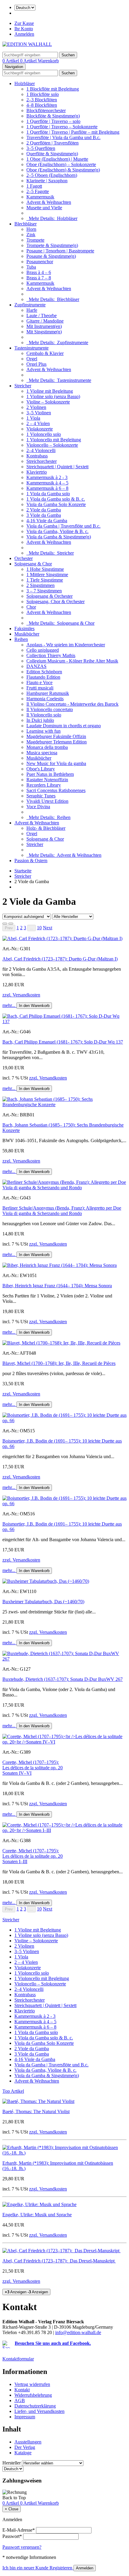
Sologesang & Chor (33, 564)
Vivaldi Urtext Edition (47, 801)
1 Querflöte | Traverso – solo (53, 121)
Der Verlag (25, 2447)
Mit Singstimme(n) (44, 332)
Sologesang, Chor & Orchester (55, 602)
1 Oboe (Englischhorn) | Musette (57, 159)
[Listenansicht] (5, 924)
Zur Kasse (24, 23)
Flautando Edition (43, 677)
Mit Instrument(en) (44, 326)
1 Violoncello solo (44, 434)
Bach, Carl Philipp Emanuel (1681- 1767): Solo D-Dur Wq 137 (63, 1042)
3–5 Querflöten (41, 148)
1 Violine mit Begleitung (50, 391)
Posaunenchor (40, 262)
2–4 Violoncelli (41, 450)
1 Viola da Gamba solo (48, 494)
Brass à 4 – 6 (39, 272)
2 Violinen (36, 407)
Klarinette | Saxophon (47, 181)
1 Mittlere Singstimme (47, 575)
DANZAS (36, 666)
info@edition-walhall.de (78, 2332)
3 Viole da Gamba (44, 515)
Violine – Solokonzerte (48, 402)
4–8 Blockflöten (42, 105)
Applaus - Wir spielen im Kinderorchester (66, 645)
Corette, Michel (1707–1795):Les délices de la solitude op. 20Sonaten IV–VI (33, 1768)
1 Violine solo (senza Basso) (53, 396)
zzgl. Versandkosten (21, 995)
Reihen (21, 639)
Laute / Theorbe (42, 316)
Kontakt (22, 2390)
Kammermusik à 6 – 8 (47, 488)
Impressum (25, 2417)
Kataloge (23, 2453)
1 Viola (33, 418)
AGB (20, 2400)
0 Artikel (11, 61)
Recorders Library (44, 785)
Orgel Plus (36, 364)
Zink (31, 235)
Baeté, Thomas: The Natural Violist (36, 2111)
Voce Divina (38, 807)
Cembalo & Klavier (45, 353)
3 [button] (25, 928)
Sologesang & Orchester (49, 596)
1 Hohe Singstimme (45, 569)
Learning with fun (43, 731)
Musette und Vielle (44, 208)
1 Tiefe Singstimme (45, 580)
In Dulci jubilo (40, 720)
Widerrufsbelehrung (33, 2395)
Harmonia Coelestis (45, 699)
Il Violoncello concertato (50, 709)
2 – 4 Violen (38, 423)
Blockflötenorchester (46, 110)
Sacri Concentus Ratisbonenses (56, 790)
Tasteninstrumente (31, 348)
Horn (31, 229)
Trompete (35, 240)
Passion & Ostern (31, 861)
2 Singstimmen (40, 585)
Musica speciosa (42, 753)
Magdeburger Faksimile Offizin (56, 736)
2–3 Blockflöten (42, 100)
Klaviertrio (37, 472)
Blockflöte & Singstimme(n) (53, 116)
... (31, 928)
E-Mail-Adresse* (19, 2530)
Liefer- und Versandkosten (39, 2411)
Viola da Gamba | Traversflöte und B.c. (63, 526)
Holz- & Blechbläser (46, 828)
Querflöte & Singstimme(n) (52, 154)
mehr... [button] (9, 1005)
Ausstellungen (28, 2442)
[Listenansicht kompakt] (11, 924)
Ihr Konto (24, 29)
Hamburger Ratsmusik (48, 693)
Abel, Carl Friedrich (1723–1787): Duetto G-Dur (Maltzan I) (60, 959)
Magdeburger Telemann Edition (57, 742)
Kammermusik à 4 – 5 (47, 483)
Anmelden (24, 34)
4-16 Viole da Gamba (47, 521)
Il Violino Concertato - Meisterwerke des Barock (72, 704)
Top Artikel (13, 2091)
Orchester (24, 558)
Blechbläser (25, 224)
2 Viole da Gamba (44, 510)
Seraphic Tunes (41, 796)
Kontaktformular (18, 2359)
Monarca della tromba (47, 747)
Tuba (31, 267)
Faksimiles (24, 628)
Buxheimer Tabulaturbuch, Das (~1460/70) (43, 1602)
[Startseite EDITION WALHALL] (27, 44)
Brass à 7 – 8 (39, 278)
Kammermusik (40, 197)
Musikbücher (27, 634)
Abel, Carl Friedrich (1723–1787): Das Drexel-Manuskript (59, 2261)
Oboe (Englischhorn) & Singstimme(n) (63, 170)
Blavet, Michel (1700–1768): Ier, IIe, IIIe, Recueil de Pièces (59, 1363)
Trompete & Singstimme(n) (52, 245)
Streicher (23, 386)
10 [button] (39, 928)
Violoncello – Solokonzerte (52, 445)
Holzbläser (25, 83)
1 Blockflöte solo (43, 94)
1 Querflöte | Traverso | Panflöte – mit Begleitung (73, 132)
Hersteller (12, 2463)
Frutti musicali (40, 688)
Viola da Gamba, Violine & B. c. (57, 531)
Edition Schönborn (44, 672)
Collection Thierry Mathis (51, 655)
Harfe (32, 310)
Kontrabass (37, 456)
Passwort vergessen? (22, 2547)
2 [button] (21, 928)
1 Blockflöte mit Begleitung (53, 89)
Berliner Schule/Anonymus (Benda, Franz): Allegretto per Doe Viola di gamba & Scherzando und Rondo (62, 1211)
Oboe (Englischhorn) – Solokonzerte (61, 164)
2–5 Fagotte (38, 191)
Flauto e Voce (39, 682)
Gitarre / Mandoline (45, 321)
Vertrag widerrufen (32, 2384)
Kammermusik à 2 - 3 (47, 477)
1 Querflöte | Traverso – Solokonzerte (62, 127)
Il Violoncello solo (44, 715)
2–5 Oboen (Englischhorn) (52, 175)
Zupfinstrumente (30, 305)
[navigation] (14, 2498)
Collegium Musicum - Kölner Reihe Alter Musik (72, 661)
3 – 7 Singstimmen (44, 591)
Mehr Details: (52, 218)
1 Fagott (34, 186)
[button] (48, 928)
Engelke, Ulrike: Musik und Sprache (37, 2215)
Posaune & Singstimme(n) (51, 256)
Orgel (32, 359)
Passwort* (12, 2536)
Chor (31, 607)
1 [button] (18, 928)
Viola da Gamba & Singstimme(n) (59, 537)
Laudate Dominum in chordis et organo (64, 726)
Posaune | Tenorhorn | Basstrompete (60, 251)
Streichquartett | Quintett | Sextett (57, 467)
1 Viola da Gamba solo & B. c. (56, 499)
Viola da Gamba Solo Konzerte (56, 504)
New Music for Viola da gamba (56, 763)
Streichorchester (42, 461)
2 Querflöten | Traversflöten (52, 143)
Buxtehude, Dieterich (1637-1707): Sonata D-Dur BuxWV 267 (63, 1679)
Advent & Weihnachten (49, 202)
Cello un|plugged (43, 650)
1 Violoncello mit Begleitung (54, 440)
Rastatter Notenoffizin (47, 780)
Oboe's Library (41, 769)
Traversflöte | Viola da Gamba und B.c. (63, 137)
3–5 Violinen (39, 413)
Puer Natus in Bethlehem (50, 774)
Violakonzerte (40, 429)
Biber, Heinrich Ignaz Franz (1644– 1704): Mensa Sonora (57, 1286)
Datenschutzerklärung (35, 2406)
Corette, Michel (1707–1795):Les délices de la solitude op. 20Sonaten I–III (33, 1856)
